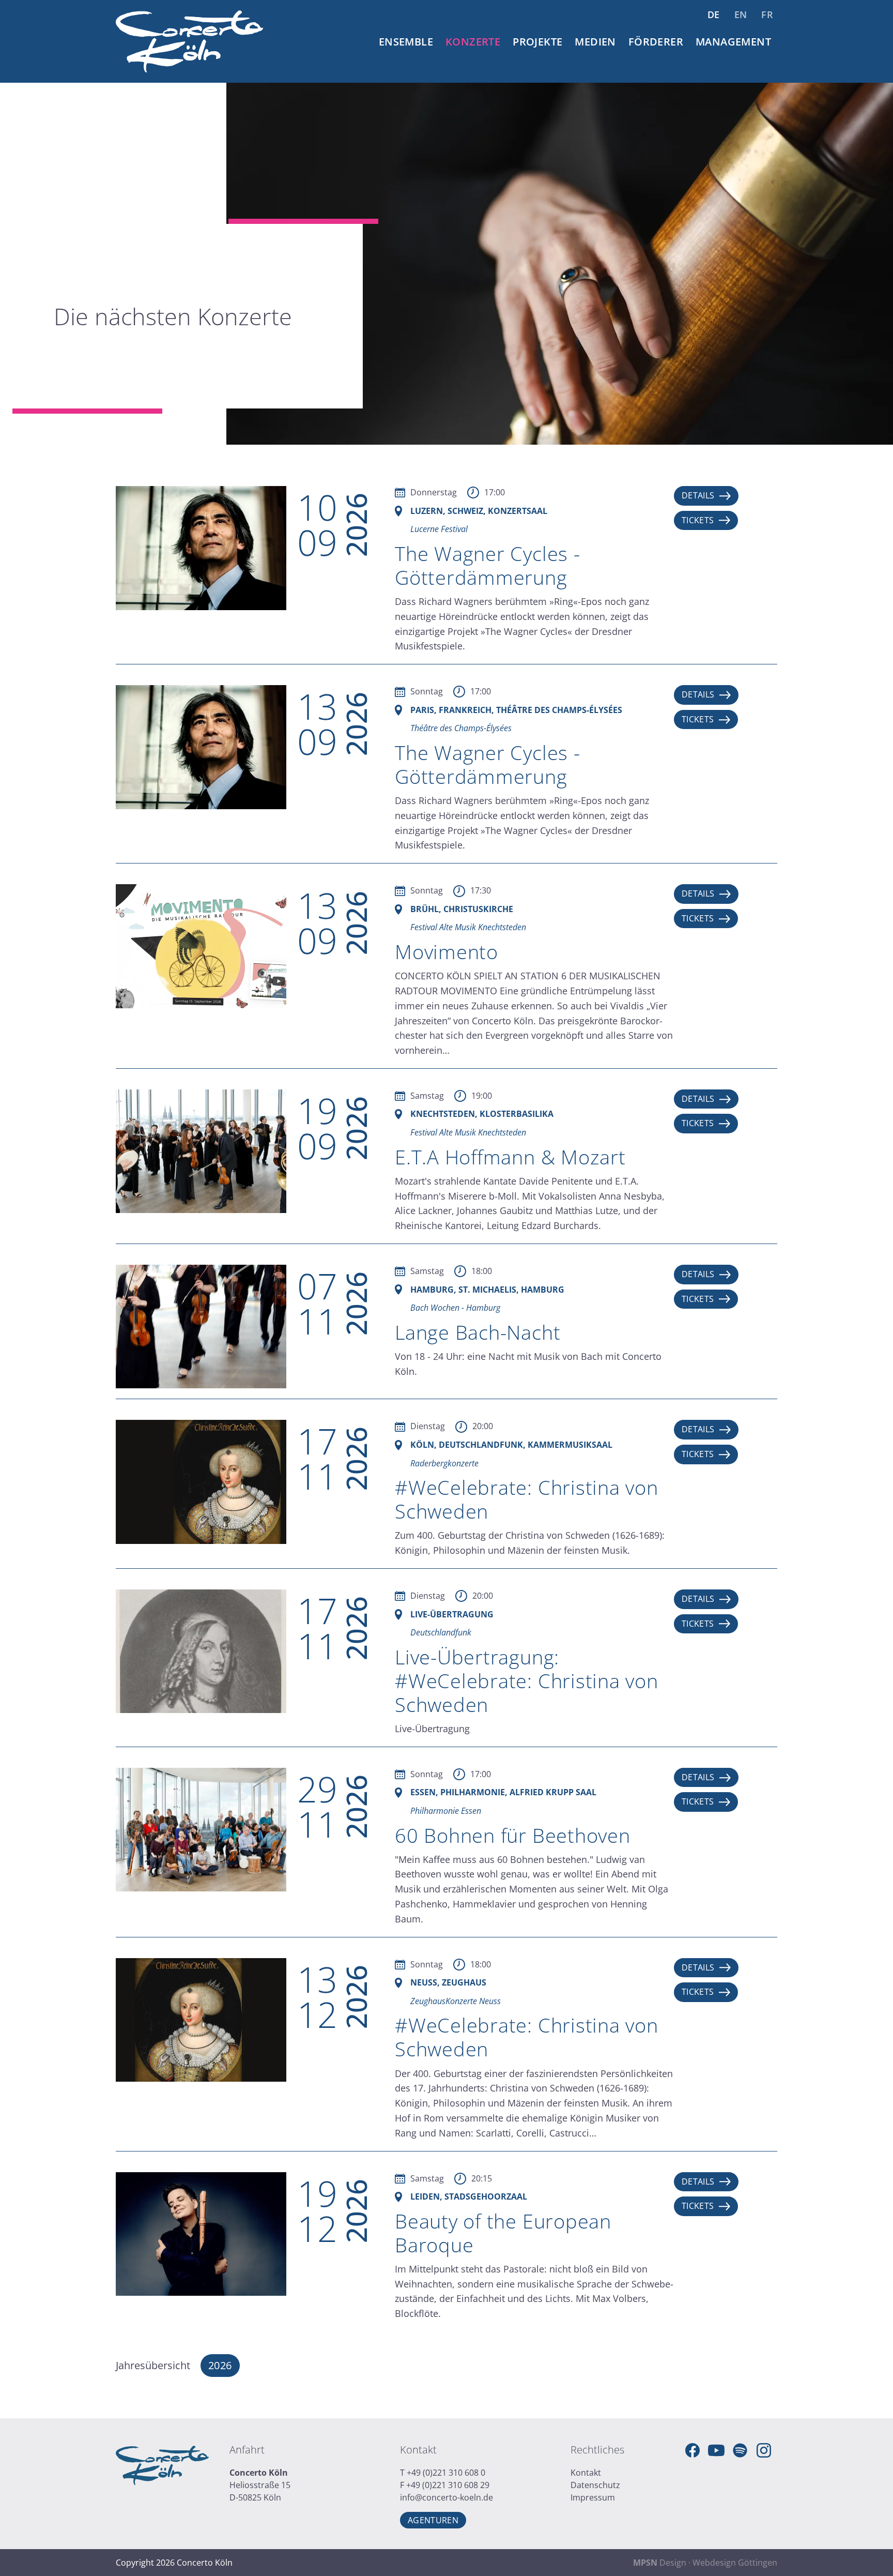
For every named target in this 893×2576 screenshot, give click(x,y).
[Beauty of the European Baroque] (201, 2233)
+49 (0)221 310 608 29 (448, 2485)
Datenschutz (595, 2485)
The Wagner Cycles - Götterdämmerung (488, 565)
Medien (595, 42)
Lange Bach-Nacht (478, 1332)
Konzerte (473, 42)
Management (733, 42)
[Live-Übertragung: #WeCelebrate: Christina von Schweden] (201, 1650)
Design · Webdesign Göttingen (705, 2563)
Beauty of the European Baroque (503, 2233)
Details (698, 495)
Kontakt (586, 2473)
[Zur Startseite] (189, 41)
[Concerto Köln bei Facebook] (692, 2450)
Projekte (537, 42)
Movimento (446, 951)
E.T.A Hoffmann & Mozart (510, 1157)
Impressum (593, 2497)
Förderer (656, 42)
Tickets (698, 520)
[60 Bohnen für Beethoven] (201, 1829)
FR (767, 14)
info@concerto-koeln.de (446, 2497)
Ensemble (406, 42)
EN (741, 14)
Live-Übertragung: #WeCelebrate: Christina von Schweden (527, 1680)
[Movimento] (201, 945)
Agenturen (433, 2520)
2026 (220, 2365)
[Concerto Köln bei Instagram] (764, 2450)
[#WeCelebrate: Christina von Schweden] (201, 1481)
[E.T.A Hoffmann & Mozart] (201, 1150)
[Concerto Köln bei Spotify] (740, 2450)
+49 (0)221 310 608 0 (446, 2473)
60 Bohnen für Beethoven (513, 1835)
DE (714, 14)
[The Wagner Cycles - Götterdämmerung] (201, 547)
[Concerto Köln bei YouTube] (716, 2450)
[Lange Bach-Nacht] (201, 1326)
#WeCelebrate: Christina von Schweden (527, 1499)
